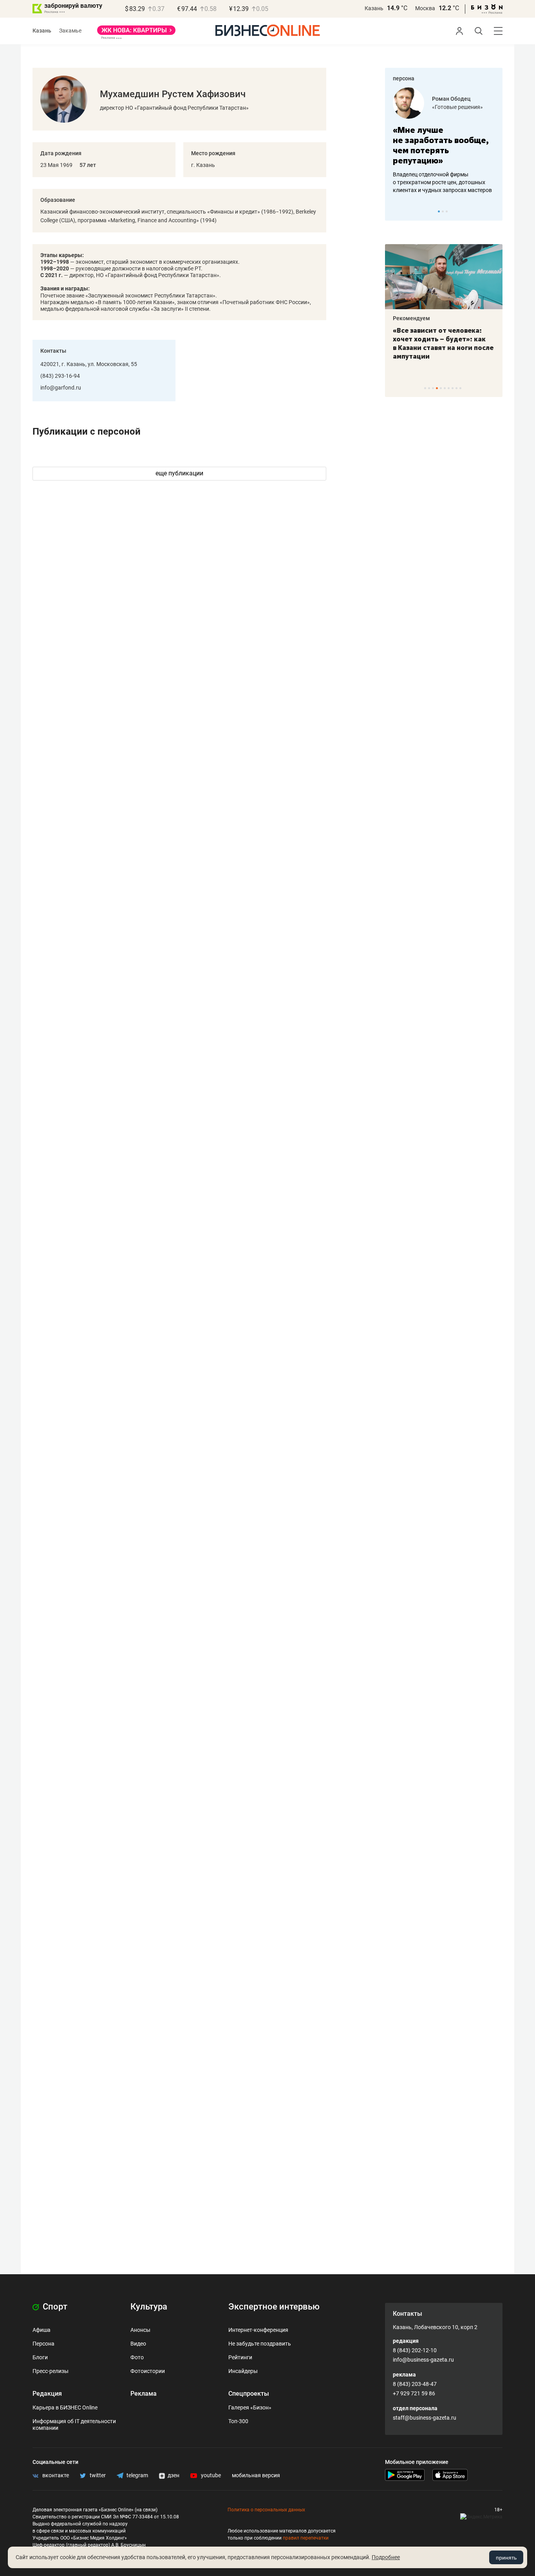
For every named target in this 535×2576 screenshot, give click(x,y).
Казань (374, 8)
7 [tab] (449, 388)
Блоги (40, 2357)
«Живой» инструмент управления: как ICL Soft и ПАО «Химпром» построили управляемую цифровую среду (442, 348)
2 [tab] (443, 211)
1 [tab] (439, 211)
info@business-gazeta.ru (423, 2360)
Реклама (144, 2394)
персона (404, 78)
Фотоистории (148, 2371)
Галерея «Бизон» (250, 2407)
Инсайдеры (243, 2371)
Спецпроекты (249, 2394)
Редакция (47, 2394)
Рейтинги (240, 2357)
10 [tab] (460, 388)
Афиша (42, 2330)
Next (494, 211)
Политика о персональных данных (266, 2510)
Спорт (54, 2307)
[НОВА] (136, 33)
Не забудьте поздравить (260, 2344)
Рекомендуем (411, 318)
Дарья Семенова (454, 99)
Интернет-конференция (258, 2330)
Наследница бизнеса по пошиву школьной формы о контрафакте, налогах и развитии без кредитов (436, 182)
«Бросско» (446, 107)
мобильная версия (256, 2475)
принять (506, 2558)
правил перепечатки (306, 2538)
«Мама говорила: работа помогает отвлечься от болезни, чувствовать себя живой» (444, 145)
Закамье (70, 31)
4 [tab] (437, 388)
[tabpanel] (444, 141)
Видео (138, 2344)
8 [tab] (453, 388)
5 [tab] (441, 388)
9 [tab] (456, 388)
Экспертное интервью (274, 2307)
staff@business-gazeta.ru (425, 2418)
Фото (137, 2357)
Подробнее (386, 2557)
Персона (43, 2344)
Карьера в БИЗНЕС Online (65, 2407)
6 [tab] (445, 388)
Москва (425, 8)
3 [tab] (447, 211)
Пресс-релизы (51, 2371)
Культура (149, 2307)
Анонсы (140, 2330)
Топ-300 (238, 2421)
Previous (396, 211)
